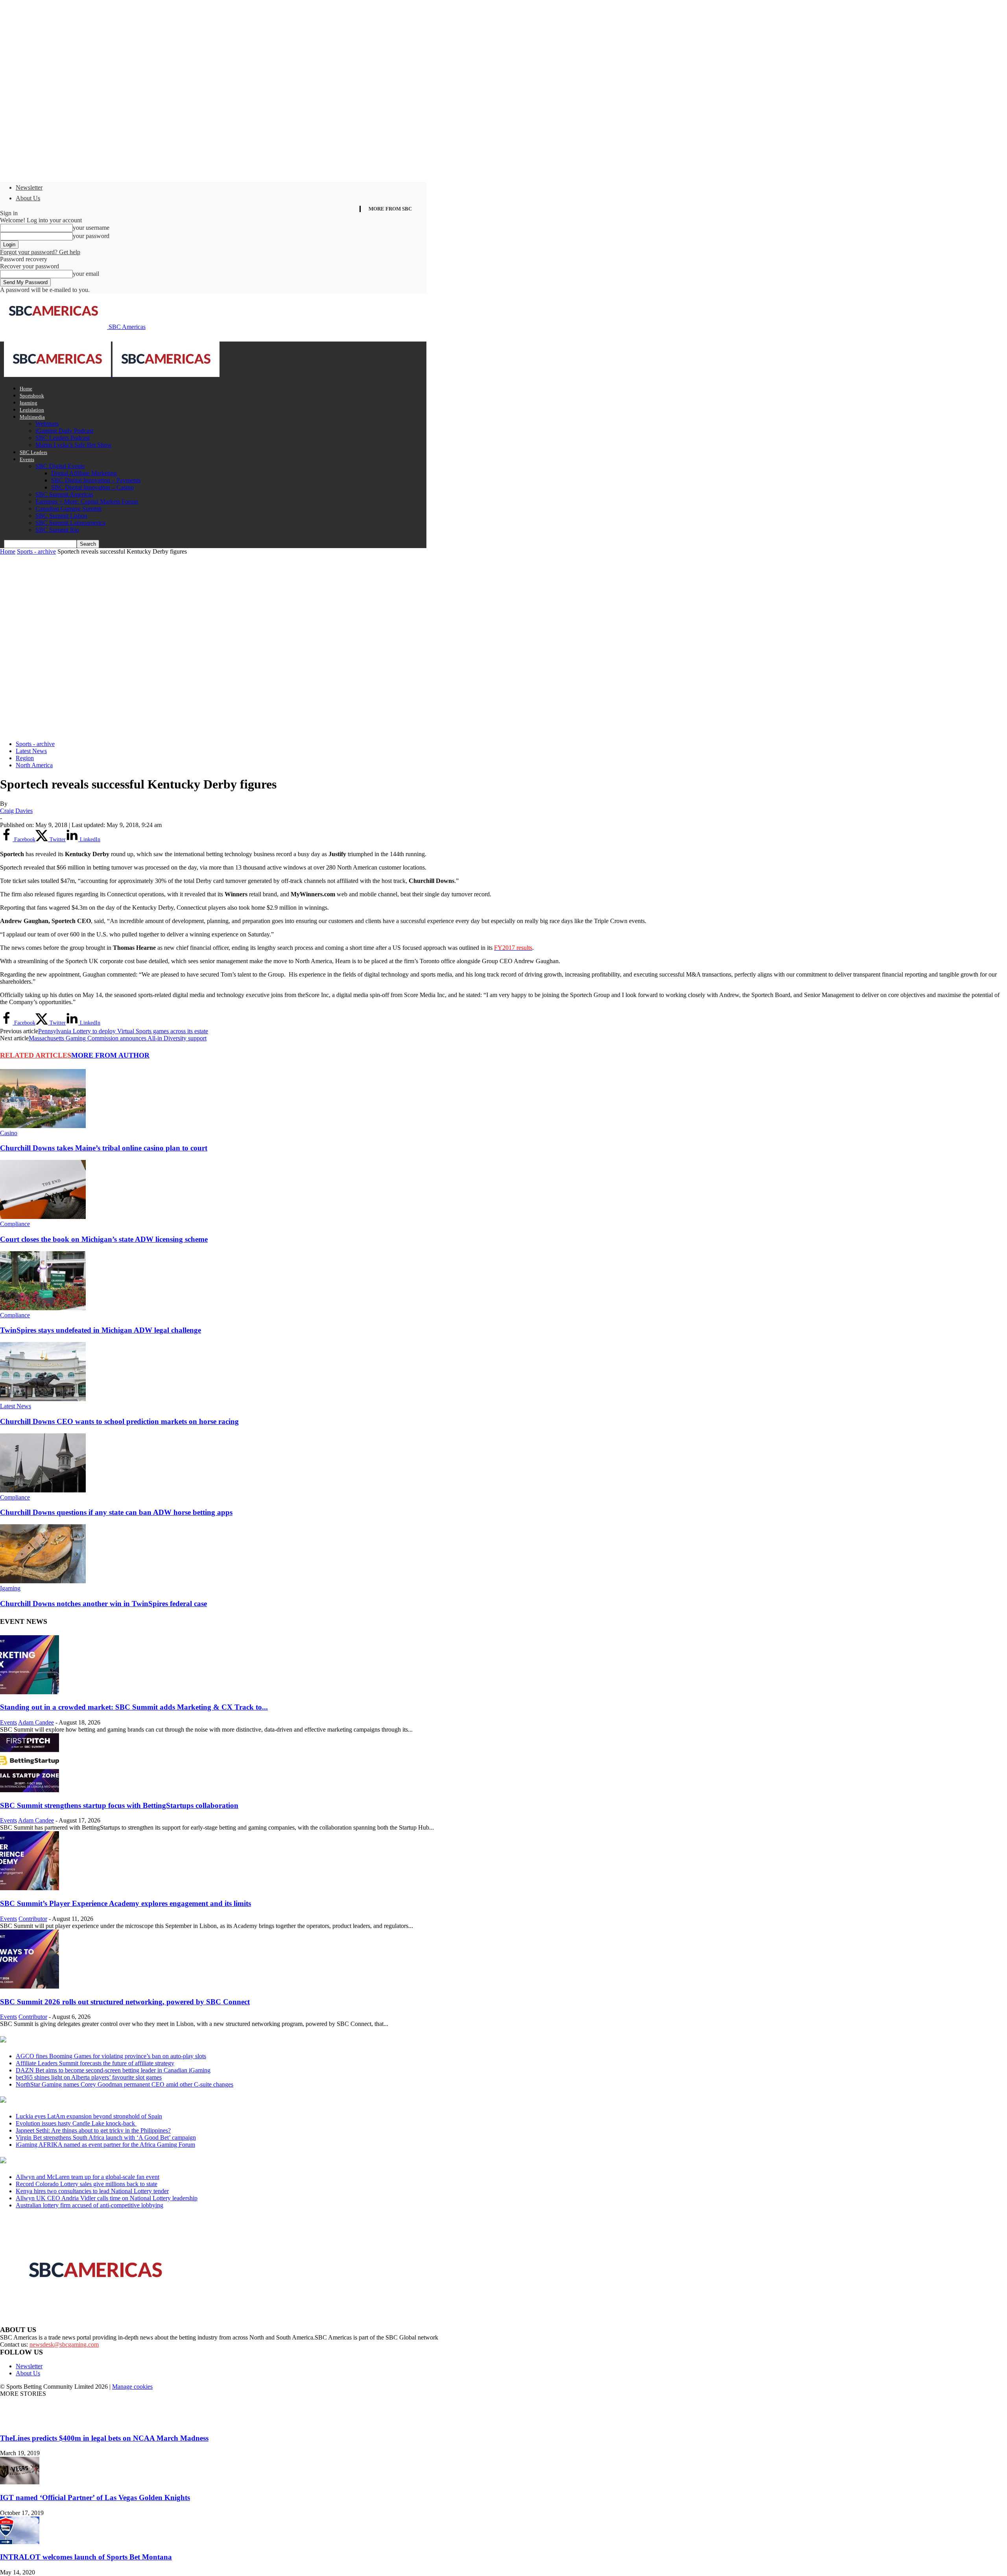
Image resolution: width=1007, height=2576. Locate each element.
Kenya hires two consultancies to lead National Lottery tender (92, 2191)
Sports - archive (36, 551)
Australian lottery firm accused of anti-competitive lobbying (89, 2205)
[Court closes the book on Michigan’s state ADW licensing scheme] (43, 1217)
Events (27, 459)
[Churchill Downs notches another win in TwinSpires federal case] (43, 1581)
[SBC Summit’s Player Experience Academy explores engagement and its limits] (30, 1888)
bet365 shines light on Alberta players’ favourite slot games (89, 2077)
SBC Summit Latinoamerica (70, 523)
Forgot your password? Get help (40, 252)
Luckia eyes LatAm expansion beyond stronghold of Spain (89, 2116)
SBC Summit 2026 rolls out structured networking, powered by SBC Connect (125, 2002)
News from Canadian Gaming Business (98, 2040)
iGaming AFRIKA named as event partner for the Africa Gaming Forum (105, 2145)
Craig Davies (16, 811)
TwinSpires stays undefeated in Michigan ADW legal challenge (101, 1330)
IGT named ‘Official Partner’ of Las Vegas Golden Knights (95, 2498)
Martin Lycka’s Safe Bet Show (74, 445)
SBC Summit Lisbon (61, 516)
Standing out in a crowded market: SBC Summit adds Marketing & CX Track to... (134, 1707)
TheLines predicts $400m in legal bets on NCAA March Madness (104, 2438)
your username (91, 228)
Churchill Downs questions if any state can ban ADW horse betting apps (116, 1512)
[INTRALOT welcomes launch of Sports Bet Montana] (20, 2542)
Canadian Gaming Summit (68, 509)
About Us (28, 198)
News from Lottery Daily (73, 2161)
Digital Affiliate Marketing (84, 473)
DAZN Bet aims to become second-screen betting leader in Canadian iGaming (113, 2070)
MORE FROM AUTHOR (110, 1055)
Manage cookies (132, 2387)
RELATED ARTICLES (36, 1055)
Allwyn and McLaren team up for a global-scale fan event (88, 2177)
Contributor (33, 1919)
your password (91, 236)
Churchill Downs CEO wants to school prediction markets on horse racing (119, 1421)
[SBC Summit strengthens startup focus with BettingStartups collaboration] (30, 1790)
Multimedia (32, 417)
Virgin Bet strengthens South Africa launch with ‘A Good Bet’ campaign (106, 2137)
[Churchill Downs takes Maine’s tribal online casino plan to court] (43, 1126)
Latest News (31, 751)
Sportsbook (32, 396)
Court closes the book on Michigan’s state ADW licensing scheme (104, 1239)
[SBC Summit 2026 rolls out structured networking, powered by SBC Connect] (30, 1986)
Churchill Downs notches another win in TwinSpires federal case (103, 1604)
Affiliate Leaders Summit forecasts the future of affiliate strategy (95, 2063)
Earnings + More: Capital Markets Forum (87, 501)
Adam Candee (36, 1722)
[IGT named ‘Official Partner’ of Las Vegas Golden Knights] (20, 2482)
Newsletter (29, 187)
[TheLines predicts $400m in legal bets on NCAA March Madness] (20, 2423)
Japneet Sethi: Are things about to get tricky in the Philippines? (93, 2130)
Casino (9, 1133)
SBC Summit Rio (57, 530)
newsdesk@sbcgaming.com (64, 2344)
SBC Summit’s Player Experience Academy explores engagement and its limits (125, 1903)
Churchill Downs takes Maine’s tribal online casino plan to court (104, 1148)
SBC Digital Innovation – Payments (96, 480)
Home (26, 389)
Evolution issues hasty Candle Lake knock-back (76, 2123)
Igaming (29, 403)
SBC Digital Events (60, 466)
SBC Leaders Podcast (63, 438)
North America (34, 765)
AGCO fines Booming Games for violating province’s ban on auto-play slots (111, 2056)
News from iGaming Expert (76, 2100)
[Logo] (58, 375)
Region (25, 758)
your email (86, 274)
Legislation (32, 410)
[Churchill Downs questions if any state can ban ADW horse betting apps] (43, 1490)
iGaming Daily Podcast (64, 431)
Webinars (47, 424)
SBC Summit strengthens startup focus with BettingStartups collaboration (119, 1805)
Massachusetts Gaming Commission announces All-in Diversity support (118, 1038)
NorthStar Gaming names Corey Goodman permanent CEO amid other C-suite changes (124, 2084)
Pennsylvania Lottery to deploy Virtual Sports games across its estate (123, 1031)
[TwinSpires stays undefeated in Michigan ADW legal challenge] (43, 1308)
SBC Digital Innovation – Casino (92, 487)
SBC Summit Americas (64, 494)
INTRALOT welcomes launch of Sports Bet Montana (86, 2557)
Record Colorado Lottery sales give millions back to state (87, 2184)
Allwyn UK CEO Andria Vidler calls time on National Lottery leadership (107, 2198)
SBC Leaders (33, 452)
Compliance (15, 1224)
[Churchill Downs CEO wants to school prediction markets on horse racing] (43, 1399)
